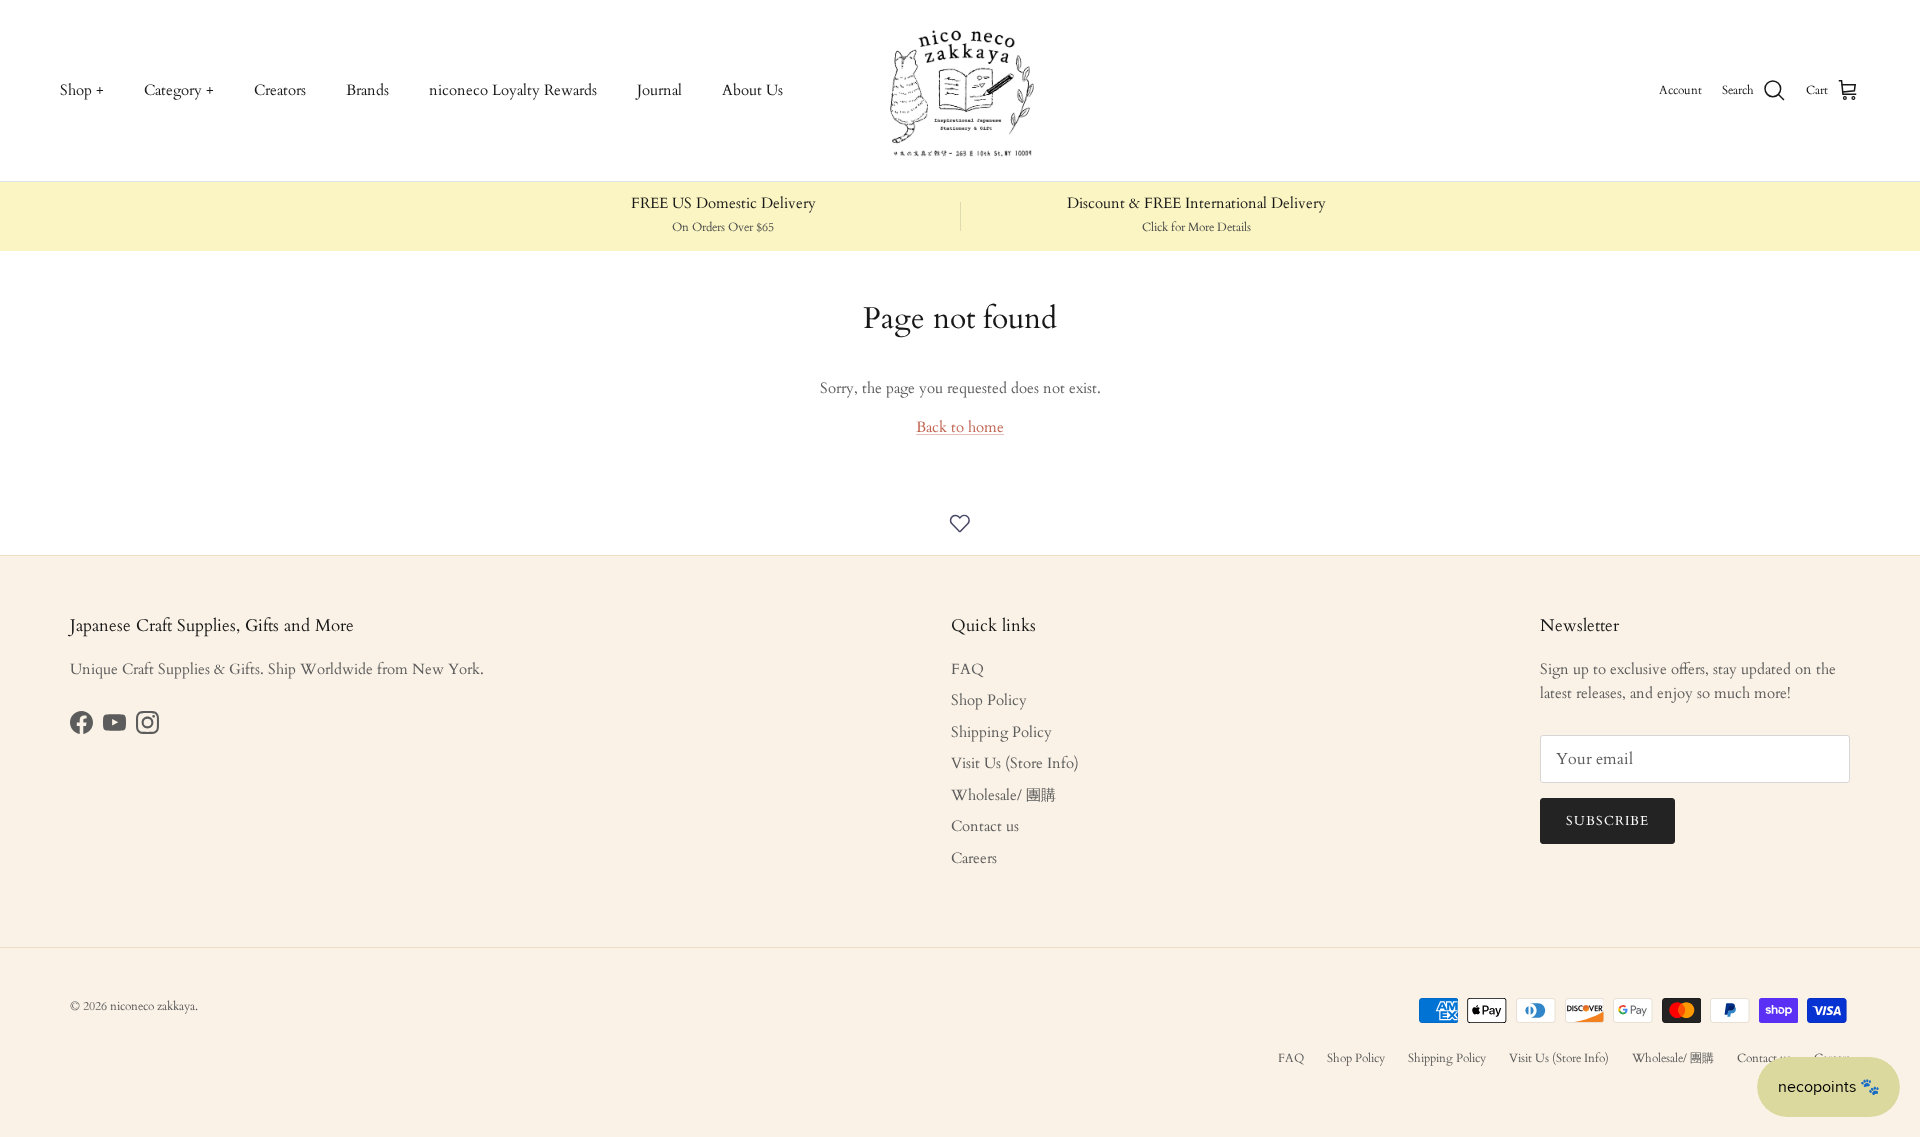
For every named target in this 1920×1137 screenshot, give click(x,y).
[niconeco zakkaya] (960, 90)
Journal (659, 90)
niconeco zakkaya (152, 1006)
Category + (179, 90)
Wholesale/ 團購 (1003, 795)
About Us (752, 90)
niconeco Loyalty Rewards (513, 90)
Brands (367, 90)
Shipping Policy (1001, 732)
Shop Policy (989, 700)
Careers (974, 858)
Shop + (82, 90)
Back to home (960, 427)
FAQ (967, 669)
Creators (280, 90)
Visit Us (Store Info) (1015, 763)
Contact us (985, 826)
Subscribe (1607, 821)
